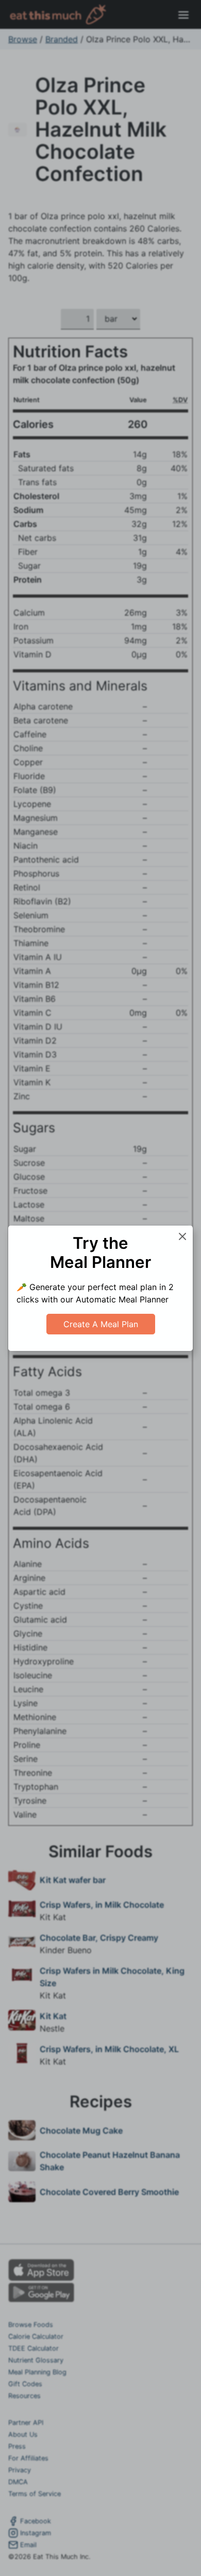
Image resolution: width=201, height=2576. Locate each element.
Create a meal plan (101, 1324)
